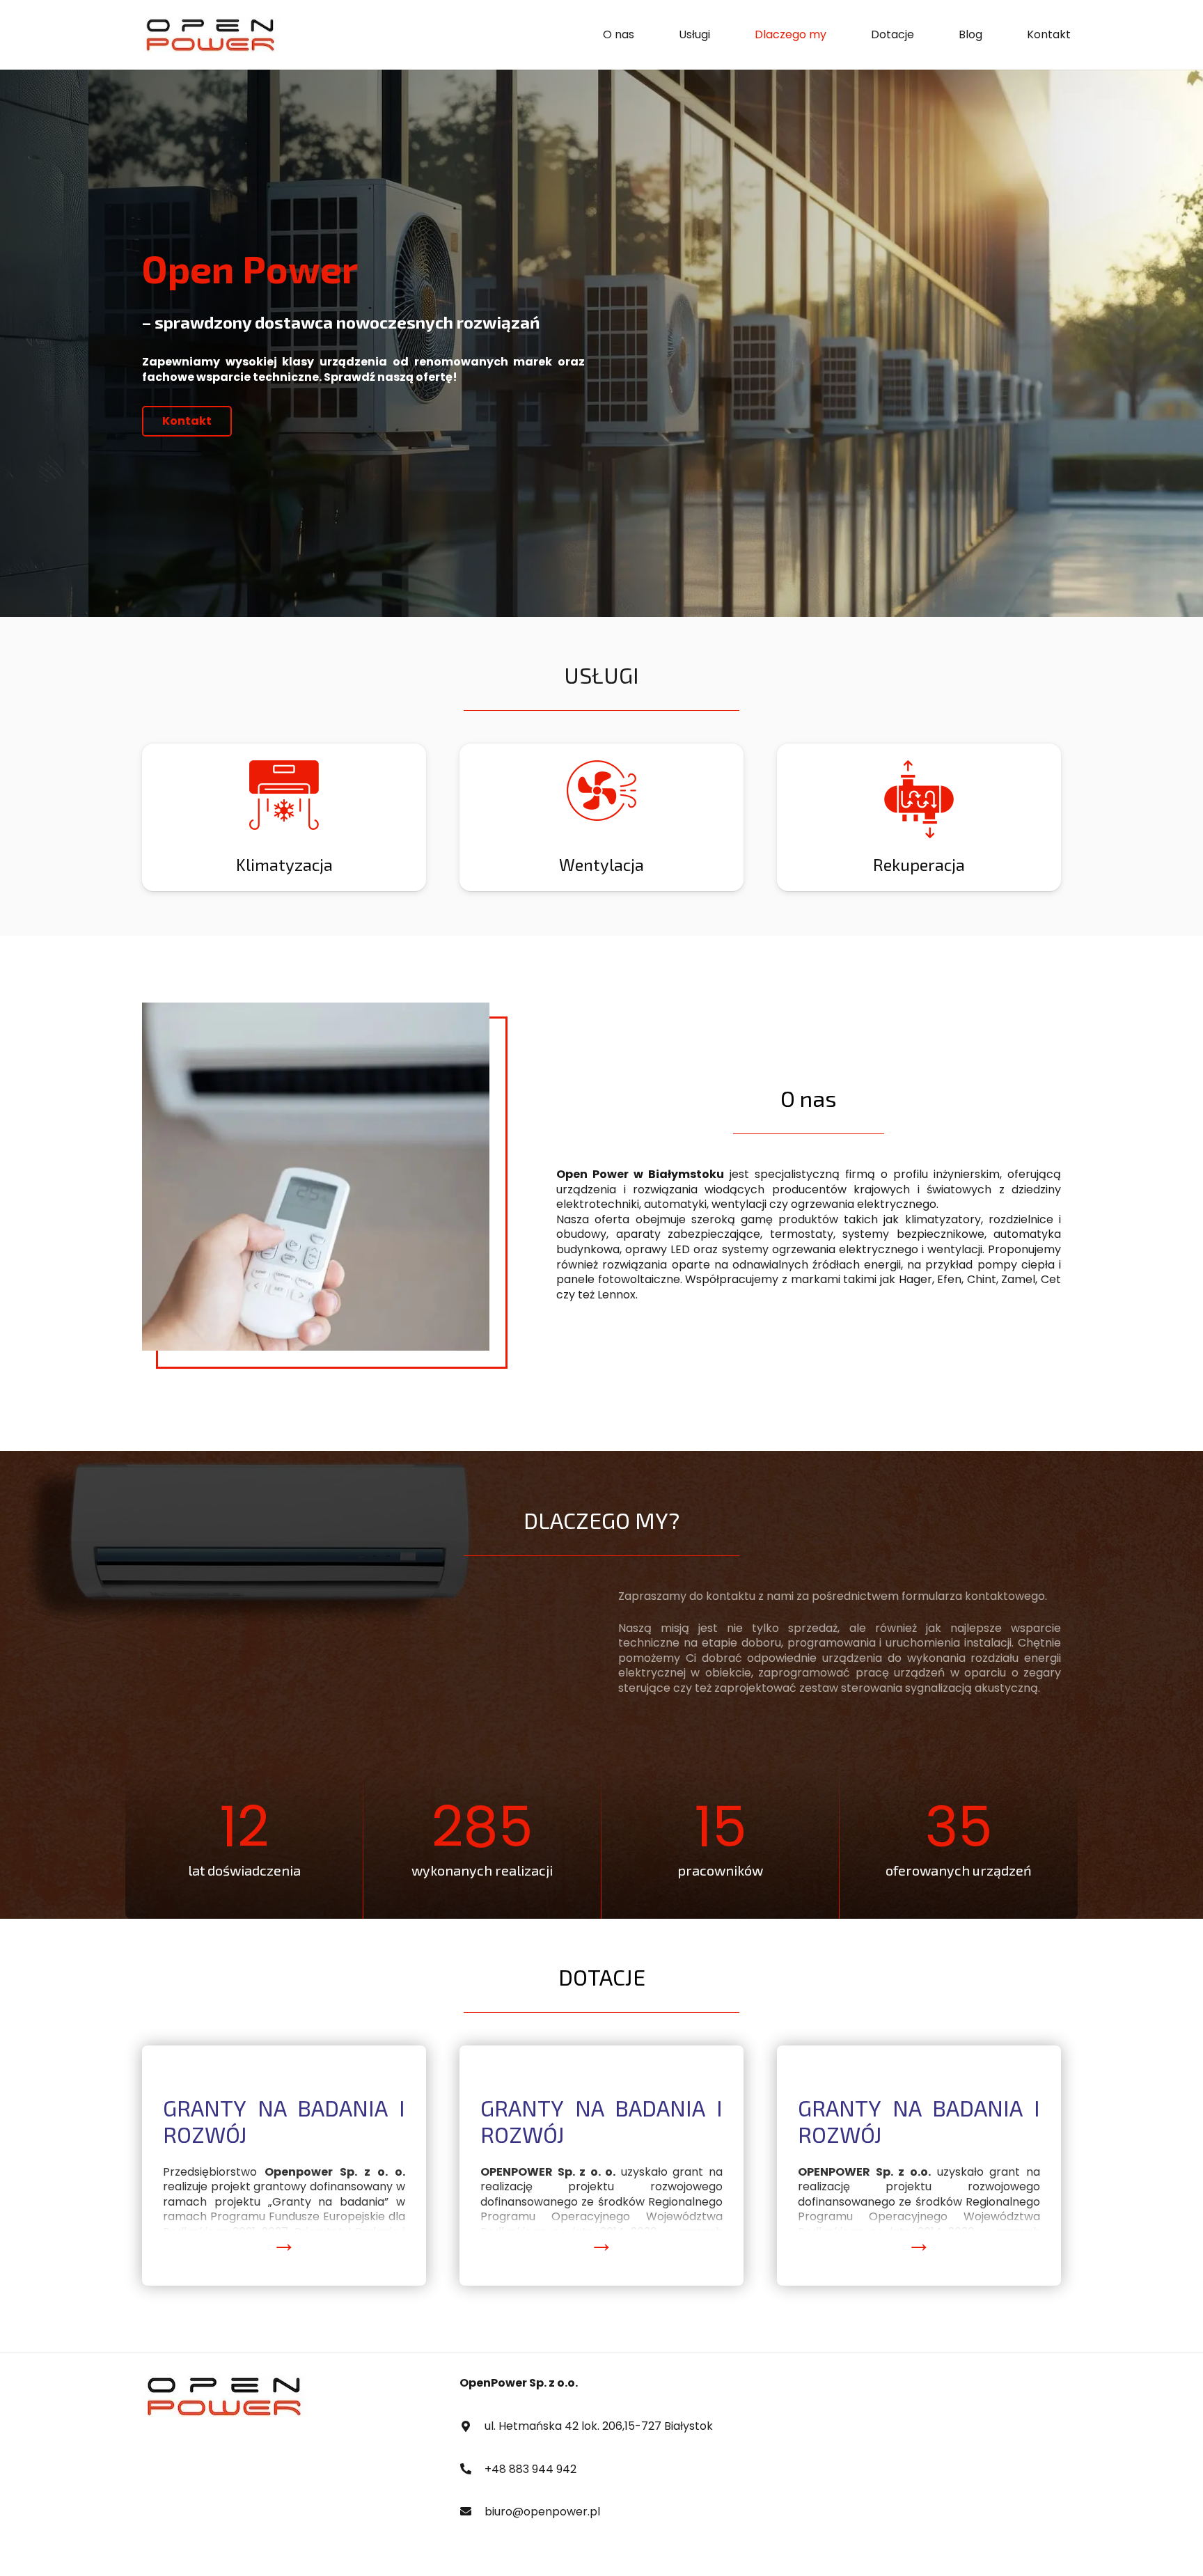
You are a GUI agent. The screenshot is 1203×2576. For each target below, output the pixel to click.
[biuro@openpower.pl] (472, 2512)
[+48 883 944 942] (472, 2469)
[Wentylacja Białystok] (284, 817)
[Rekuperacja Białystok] (601, 817)
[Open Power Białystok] (211, 35)
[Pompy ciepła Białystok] (919, 817)
